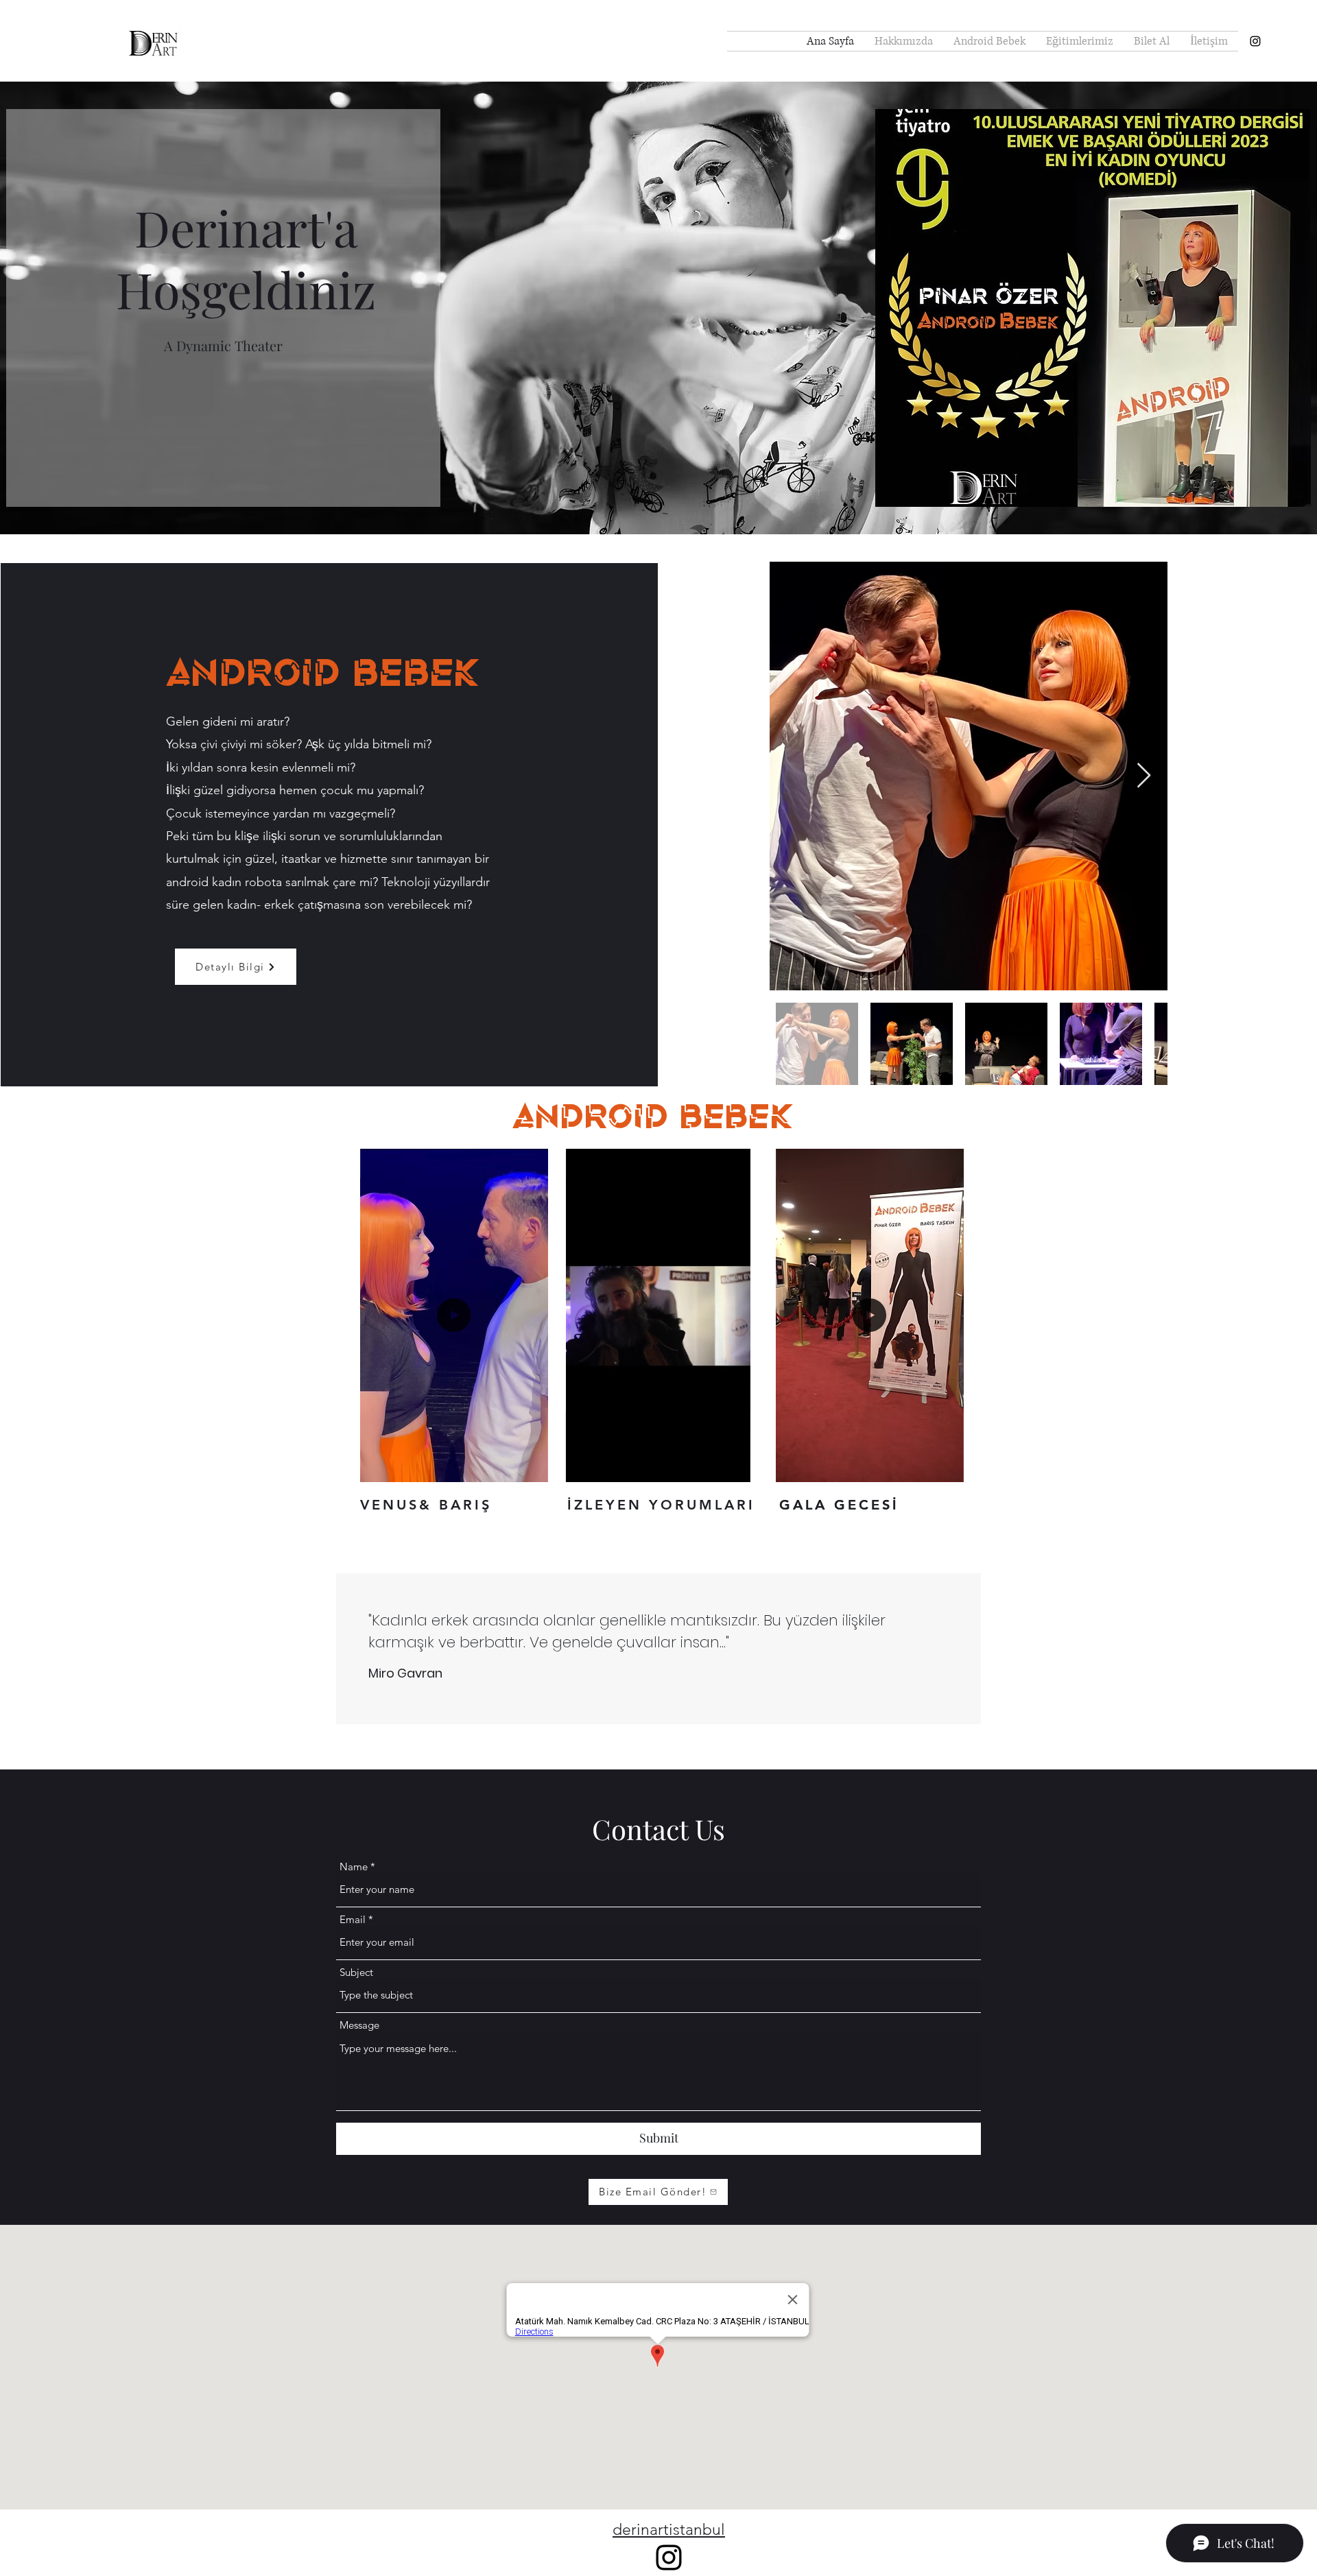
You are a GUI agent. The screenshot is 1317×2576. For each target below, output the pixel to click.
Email (353, 1919)
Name (354, 1867)
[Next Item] (1144, 776)
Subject (356, 1972)
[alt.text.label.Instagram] (1255, 41)
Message (359, 2025)
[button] (531, 1467)
